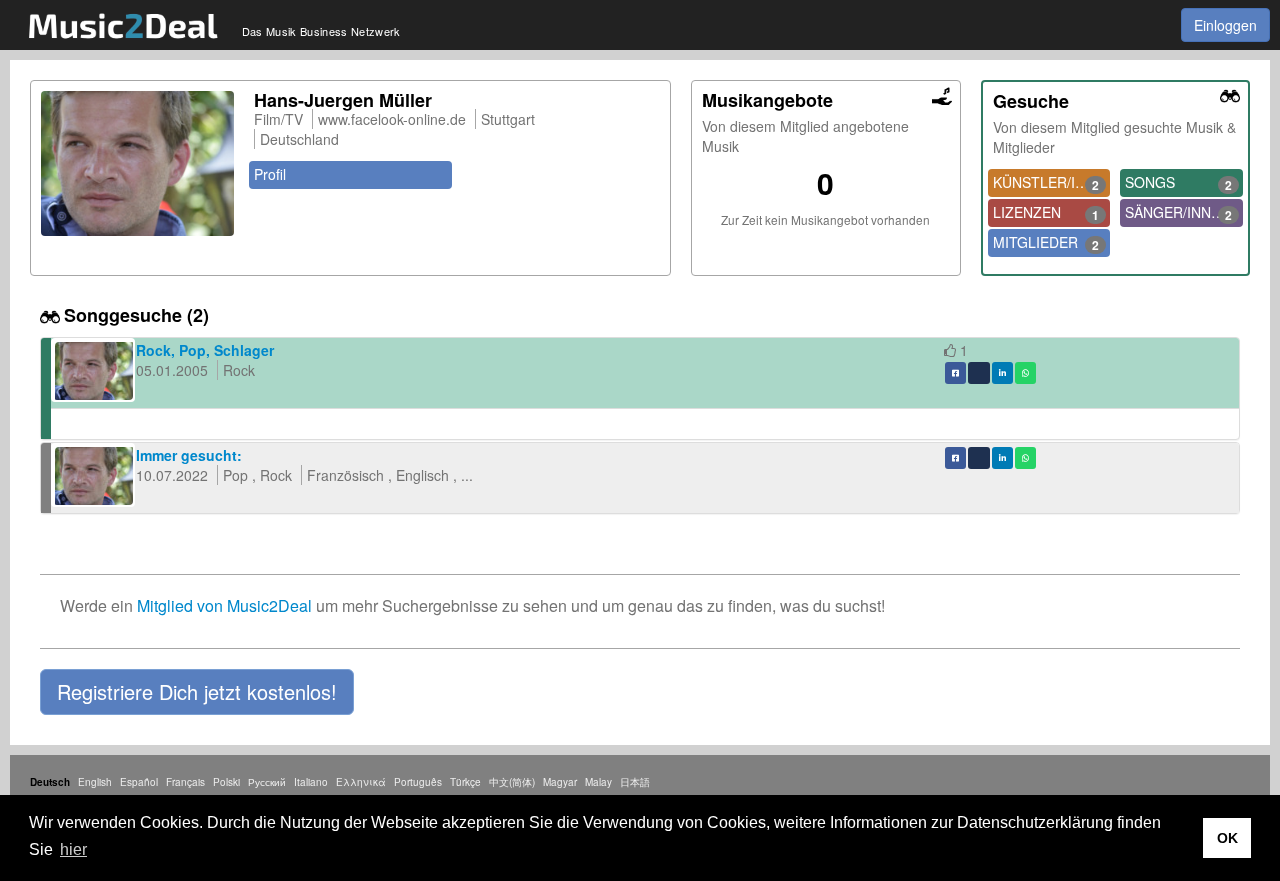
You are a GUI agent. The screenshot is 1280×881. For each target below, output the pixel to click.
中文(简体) (512, 782)
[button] (197, 692)
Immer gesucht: (189, 455)
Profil (270, 174)
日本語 (635, 782)
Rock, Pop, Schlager (205, 350)
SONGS (1178, 183)
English (95, 782)
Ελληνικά (361, 782)
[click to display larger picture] (137, 163)
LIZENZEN (1046, 213)
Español (139, 782)
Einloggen (1225, 25)
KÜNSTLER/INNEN (1052, 183)
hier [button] (73, 849)
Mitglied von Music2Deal (224, 605)
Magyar (560, 782)
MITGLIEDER (1046, 243)
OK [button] (1227, 838)
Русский (267, 782)
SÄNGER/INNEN (1178, 213)
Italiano (311, 782)
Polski (226, 782)
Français (185, 782)
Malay (598, 782)
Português (418, 782)
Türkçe (465, 782)
